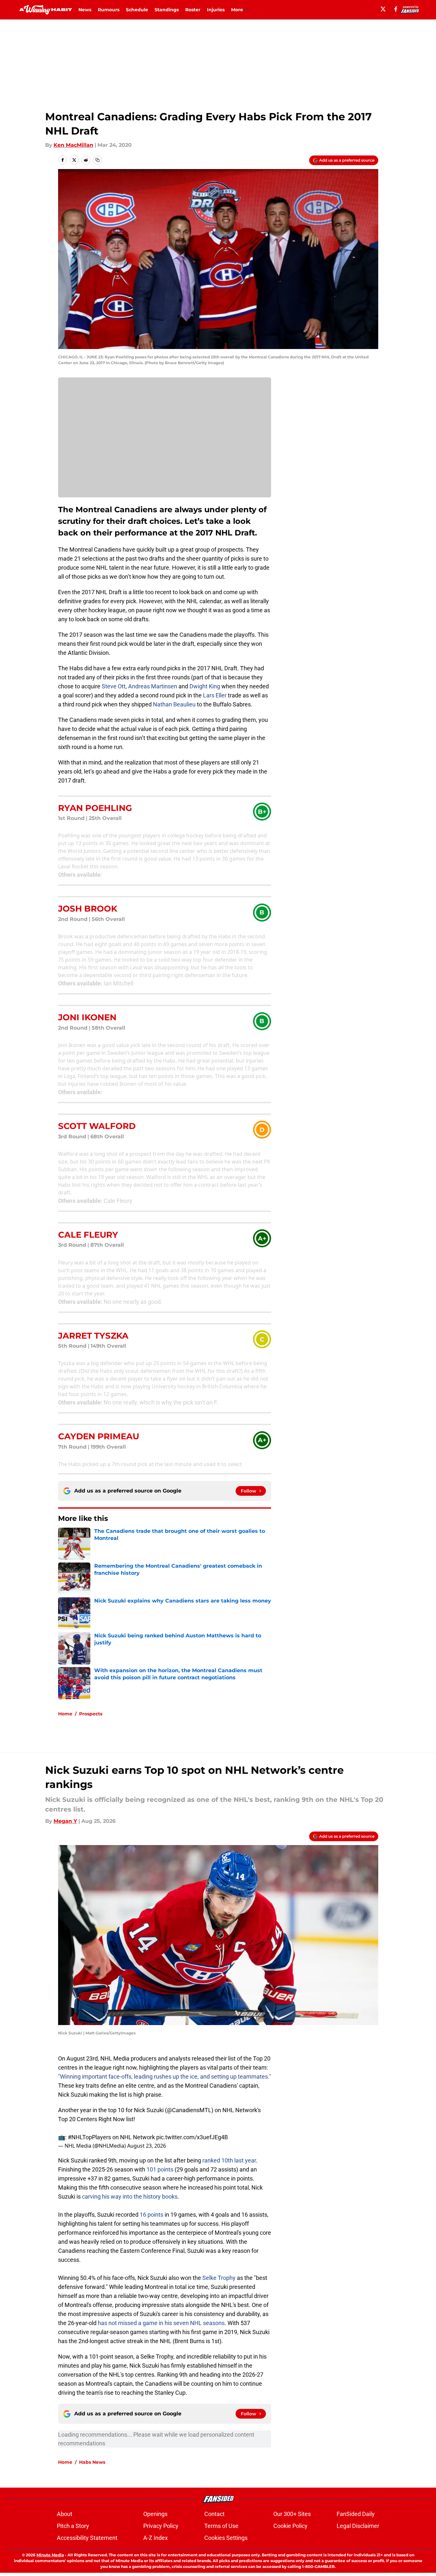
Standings (167, 10)
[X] (383, 9)
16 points (152, 2215)
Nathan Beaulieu (174, 704)
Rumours (109, 10)
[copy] (97, 160)
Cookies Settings (226, 2538)
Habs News (92, 2462)
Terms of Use (221, 2526)
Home (65, 1714)
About (65, 2514)
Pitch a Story (73, 2526)
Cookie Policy (290, 2526)
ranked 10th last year (229, 2160)
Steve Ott (114, 686)
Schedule (137, 10)
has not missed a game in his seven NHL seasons (161, 2323)
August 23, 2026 (147, 2146)
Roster (193, 10)
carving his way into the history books (130, 2197)
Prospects (91, 1714)
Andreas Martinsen (153, 686)
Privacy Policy (161, 2526)
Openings (155, 2514)
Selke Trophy (219, 2278)
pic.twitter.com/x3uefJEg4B (192, 2137)
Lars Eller (215, 695)
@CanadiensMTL (189, 2110)
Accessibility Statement (87, 2538)
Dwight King (205, 686)
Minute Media (50, 2555)
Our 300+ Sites (292, 2514)
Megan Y (65, 1821)
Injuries (216, 10)
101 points (160, 2169)
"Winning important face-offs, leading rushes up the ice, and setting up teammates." (165, 2077)
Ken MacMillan (73, 145)
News (85, 10)
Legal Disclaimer (358, 2526)
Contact (214, 2514)
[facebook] (396, 9)
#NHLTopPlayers (89, 2137)
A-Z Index (156, 2538)
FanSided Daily (356, 2514)
